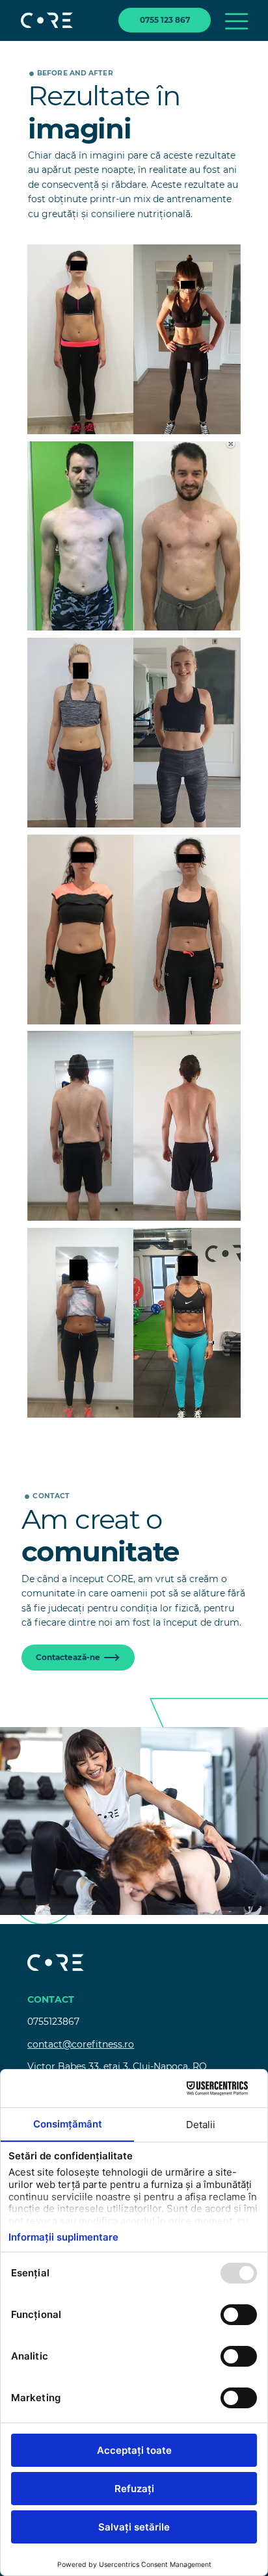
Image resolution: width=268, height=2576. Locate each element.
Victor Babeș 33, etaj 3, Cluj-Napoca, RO (117, 2066)
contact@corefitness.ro (81, 2044)
